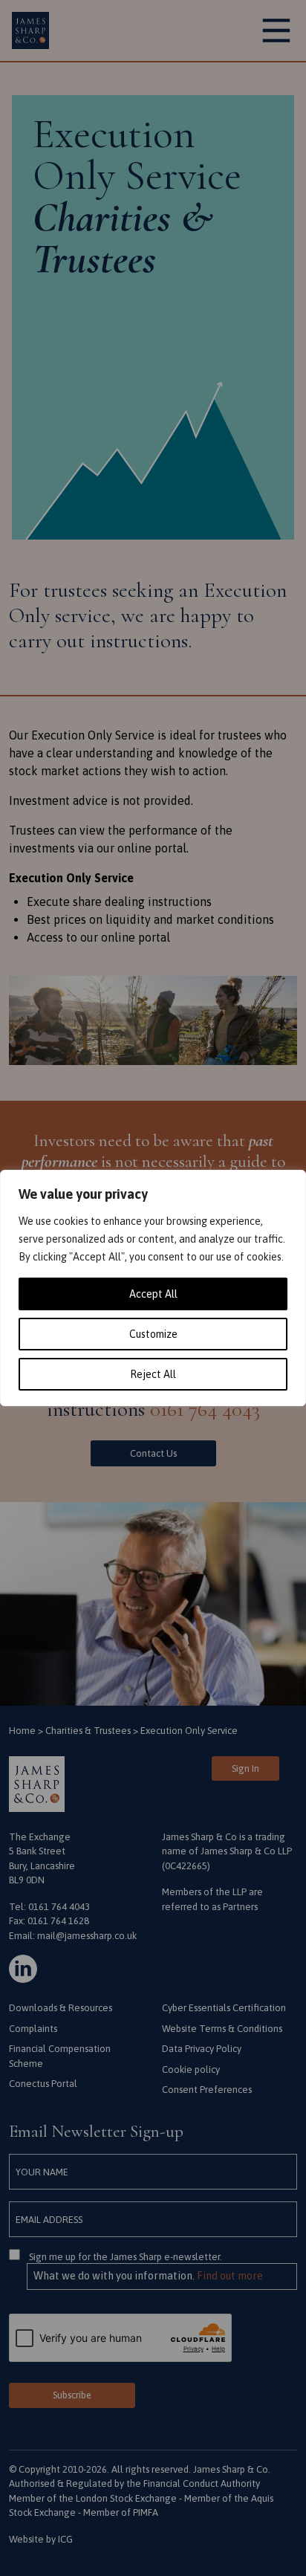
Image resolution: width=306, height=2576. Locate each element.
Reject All (153, 1374)
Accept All (153, 1294)
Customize (153, 1334)
